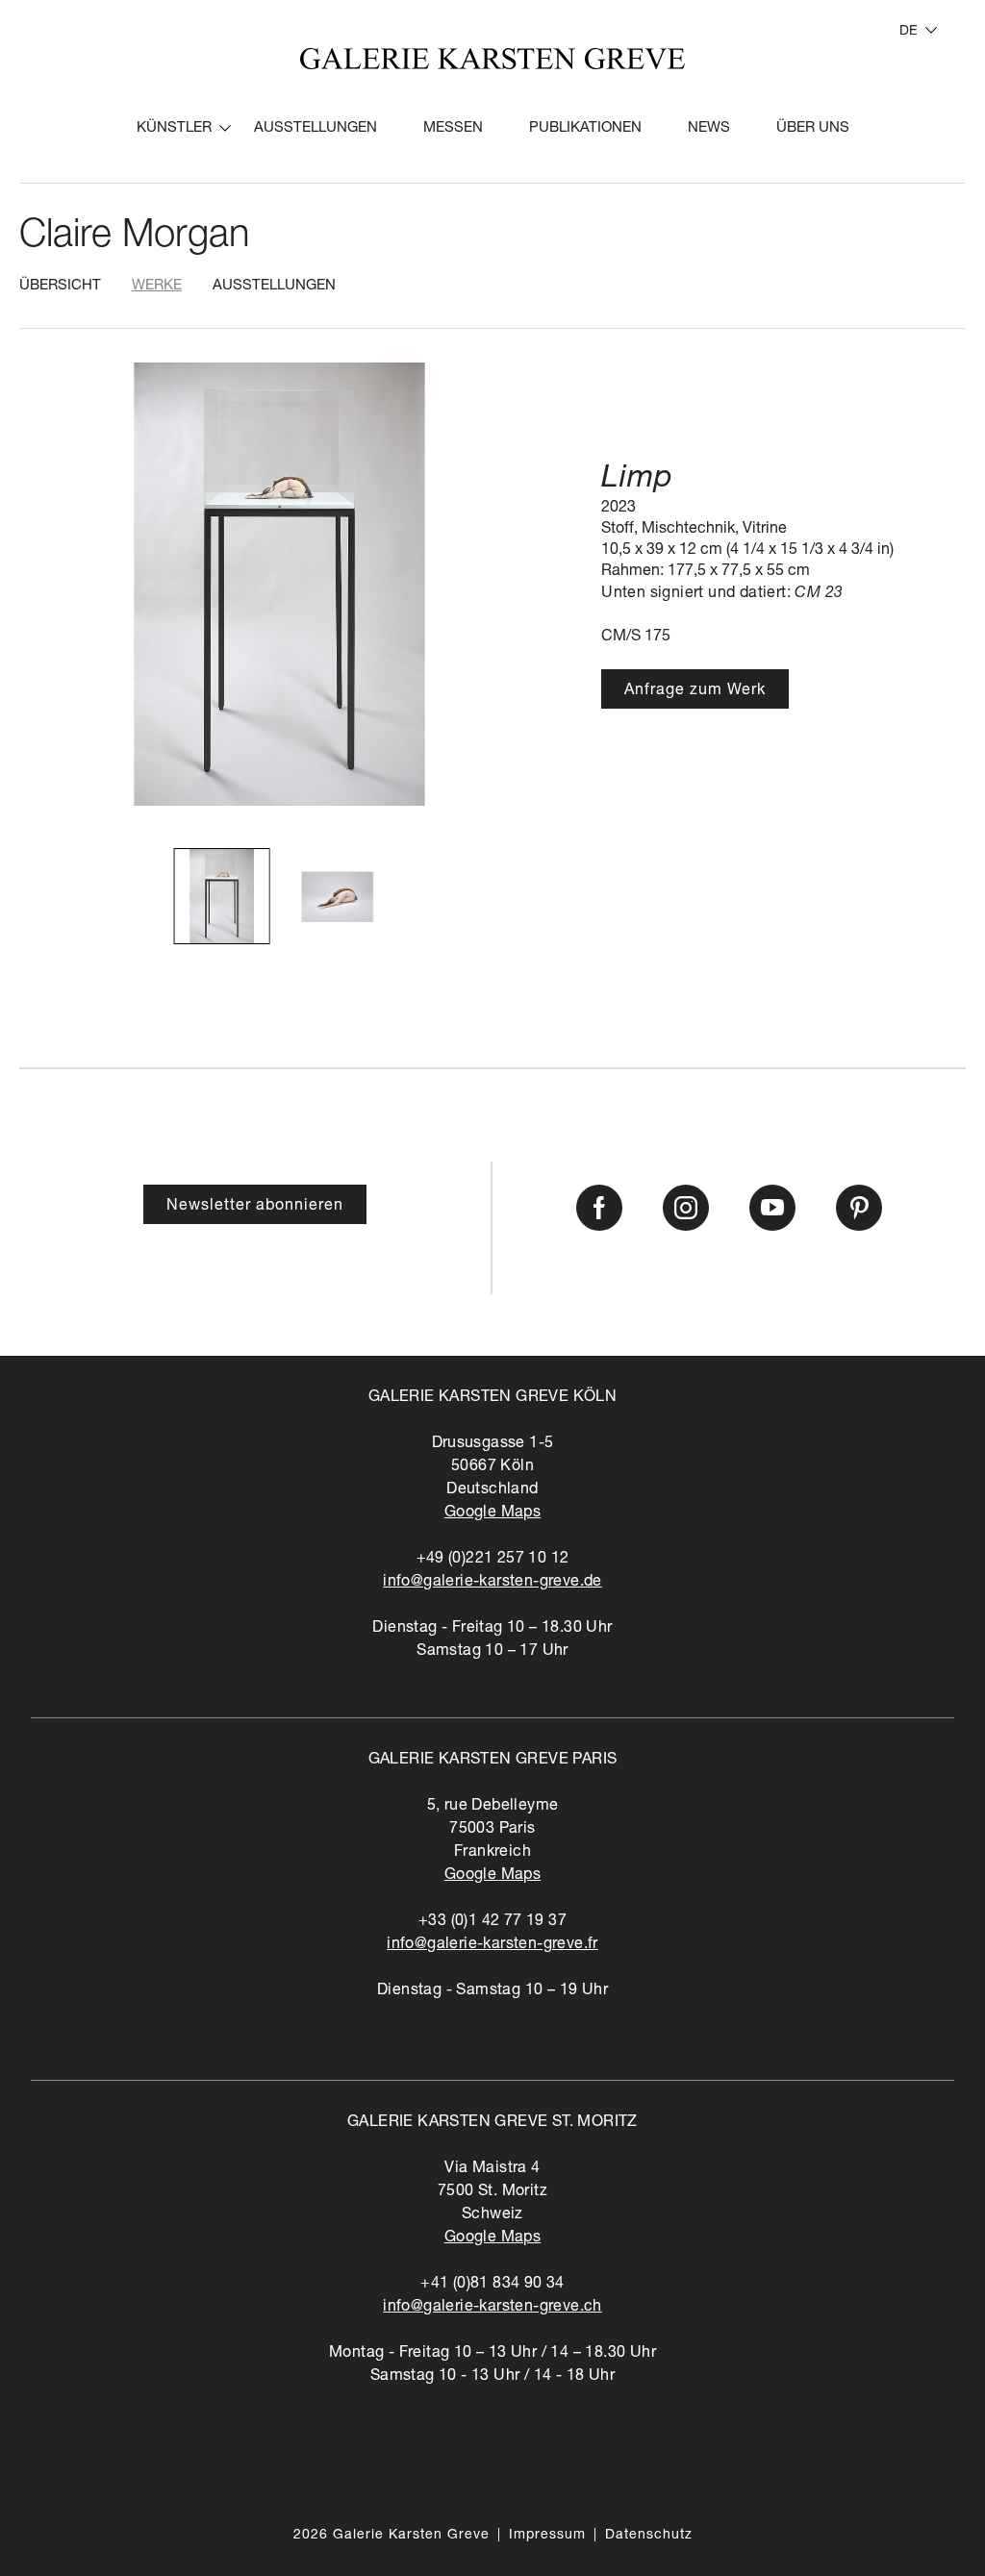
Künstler (174, 128)
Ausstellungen (316, 128)
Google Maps (492, 1513)
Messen (453, 128)
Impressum (547, 2536)
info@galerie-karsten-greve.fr (492, 1945)
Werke (157, 286)
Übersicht (60, 286)
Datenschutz (649, 2536)
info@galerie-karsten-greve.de (492, 1583)
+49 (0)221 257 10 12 (493, 1560)
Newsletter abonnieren (255, 1207)
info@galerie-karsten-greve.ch (492, 2308)
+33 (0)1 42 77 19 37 (492, 1922)
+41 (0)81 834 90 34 (492, 2285)
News (709, 128)
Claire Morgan (134, 238)
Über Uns (813, 128)
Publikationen (585, 128)
